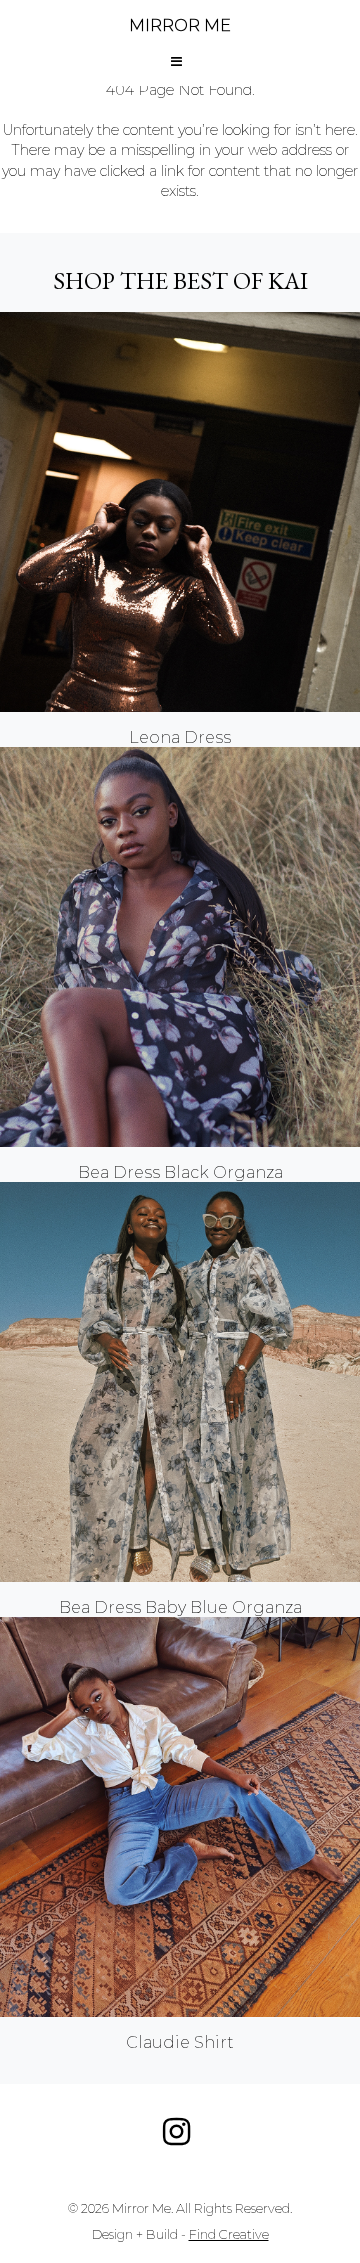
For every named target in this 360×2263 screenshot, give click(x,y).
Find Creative (229, 2234)
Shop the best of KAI (180, 280)
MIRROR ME (180, 25)
